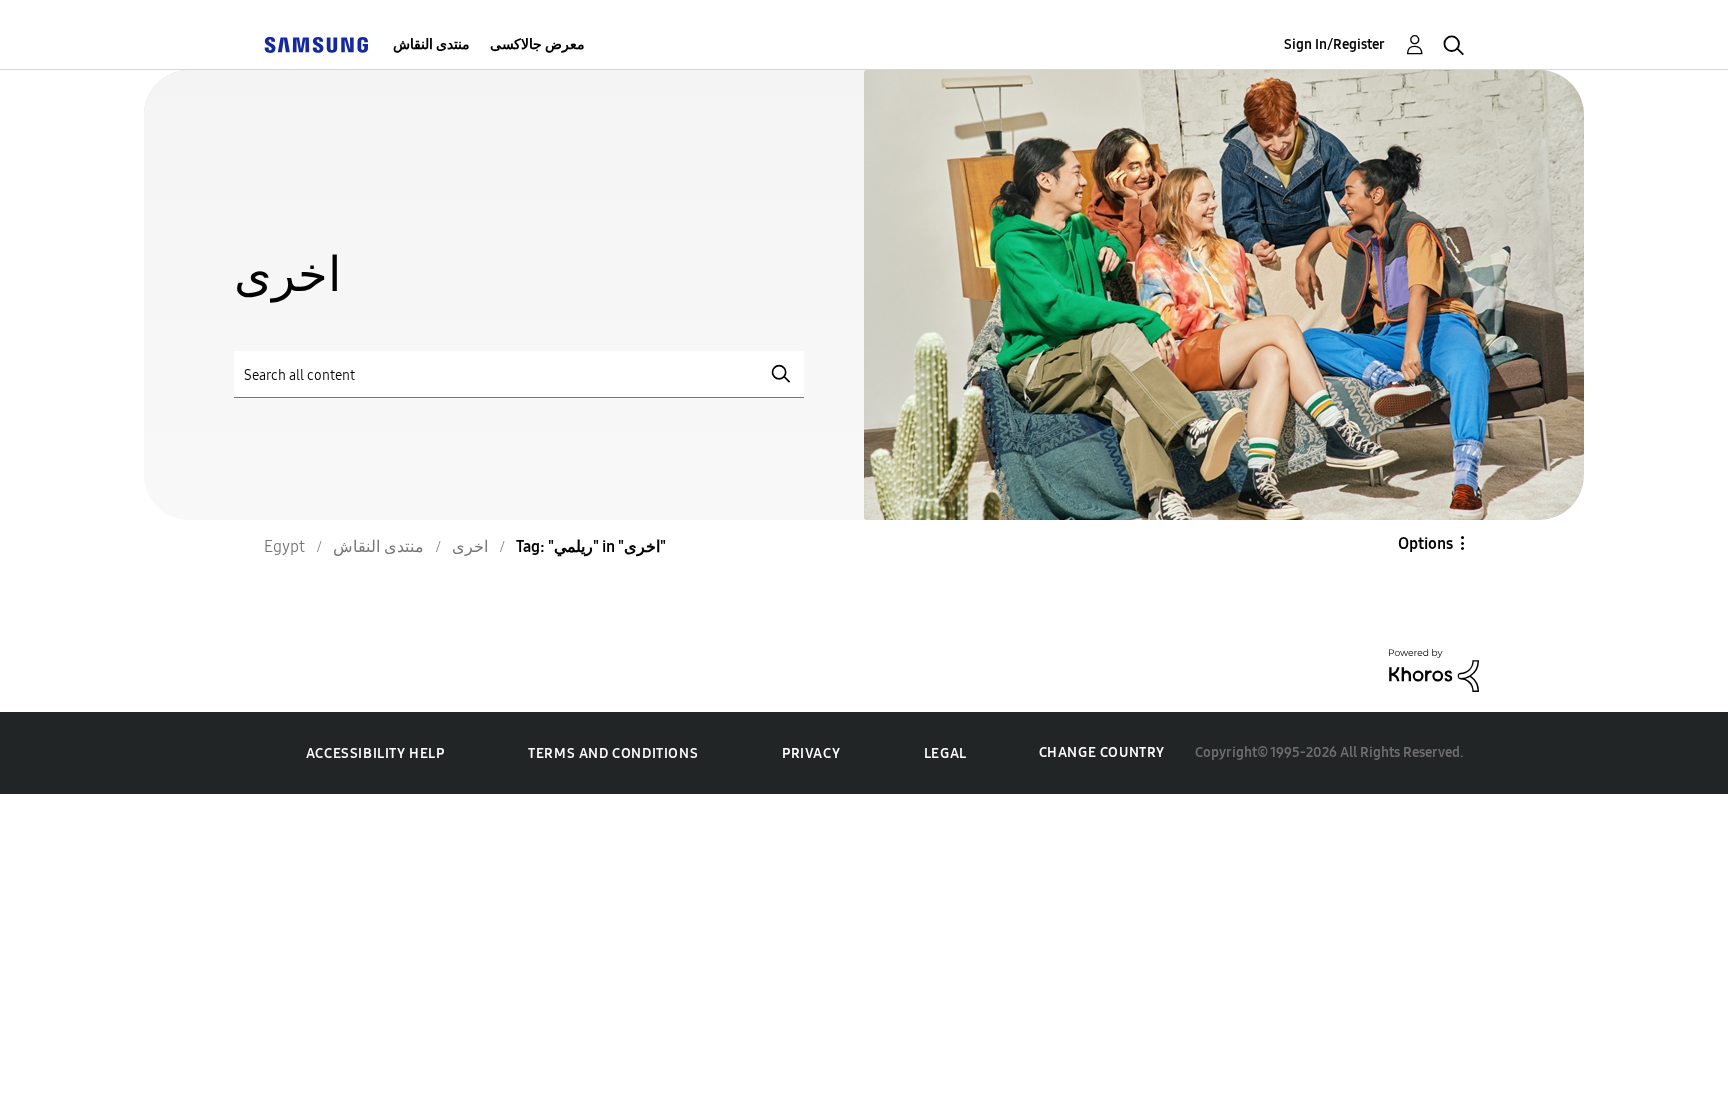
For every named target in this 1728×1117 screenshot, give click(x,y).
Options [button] (1425, 543)
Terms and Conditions (613, 753)
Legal (945, 753)
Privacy (811, 753)
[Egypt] (316, 44)
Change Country (1102, 752)
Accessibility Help (375, 753)
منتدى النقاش (431, 44)
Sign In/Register (1334, 44)
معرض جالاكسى (537, 44)
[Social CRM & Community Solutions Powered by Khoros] (1434, 668)
